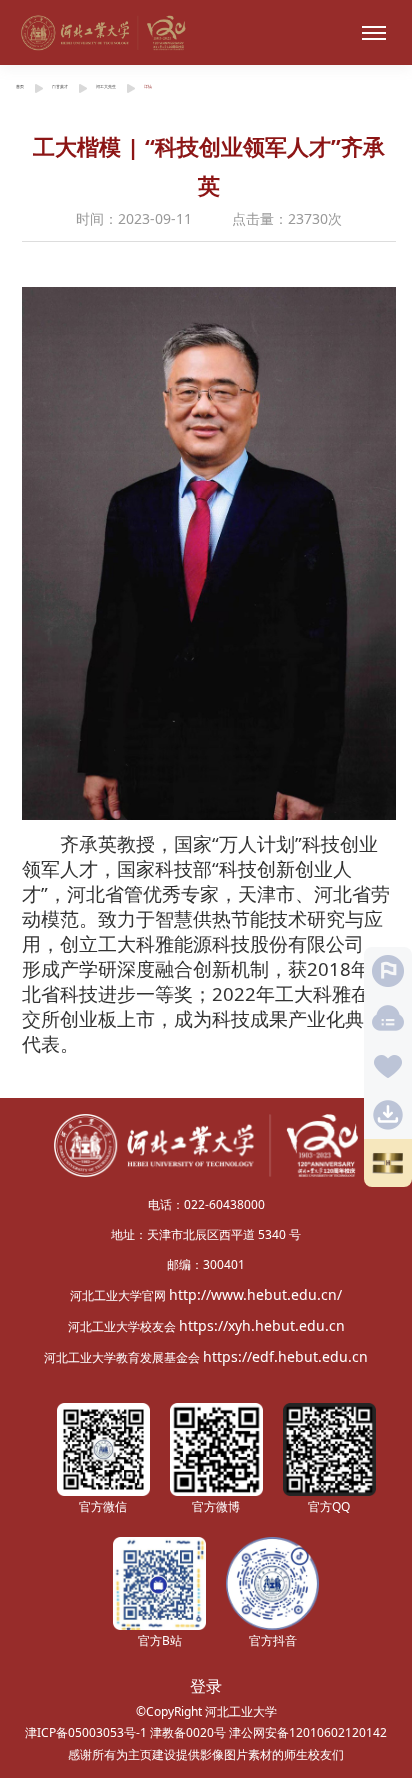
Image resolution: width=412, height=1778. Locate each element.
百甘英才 (60, 86)
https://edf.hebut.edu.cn (285, 1356)
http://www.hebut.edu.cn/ (255, 1294)
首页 (20, 86)
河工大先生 (106, 86)
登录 (206, 1686)
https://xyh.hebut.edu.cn (262, 1325)
